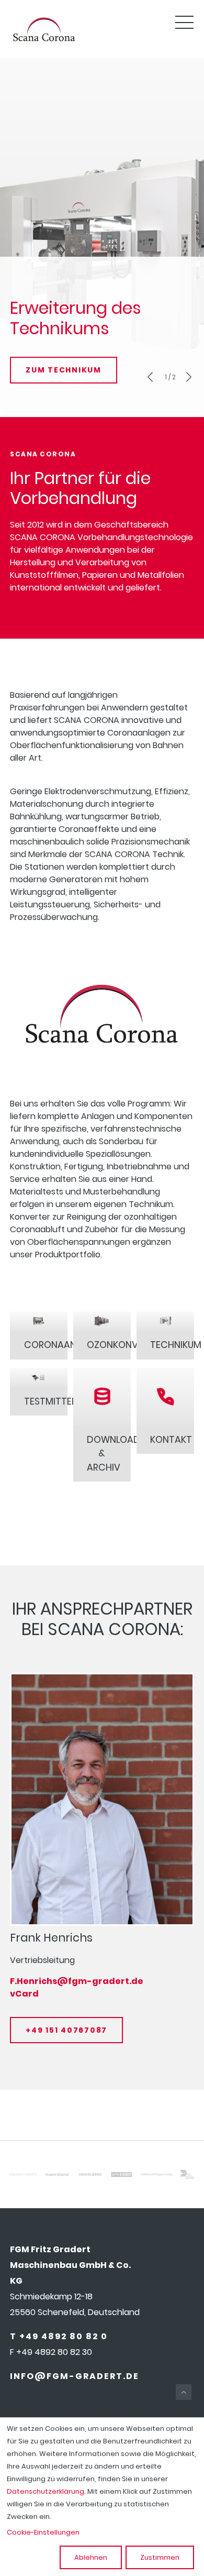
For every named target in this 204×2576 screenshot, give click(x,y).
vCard (24, 1994)
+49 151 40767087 (66, 2030)
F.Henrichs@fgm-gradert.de (77, 1981)
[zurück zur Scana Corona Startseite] (43, 41)
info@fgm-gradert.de (75, 2376)
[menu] (185, 23)
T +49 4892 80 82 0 (59, 2336)
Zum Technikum (64, 370)
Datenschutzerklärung (46, 2491)
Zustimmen (160, 2557)
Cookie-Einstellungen (43, 2532)
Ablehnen (91, 2557)
